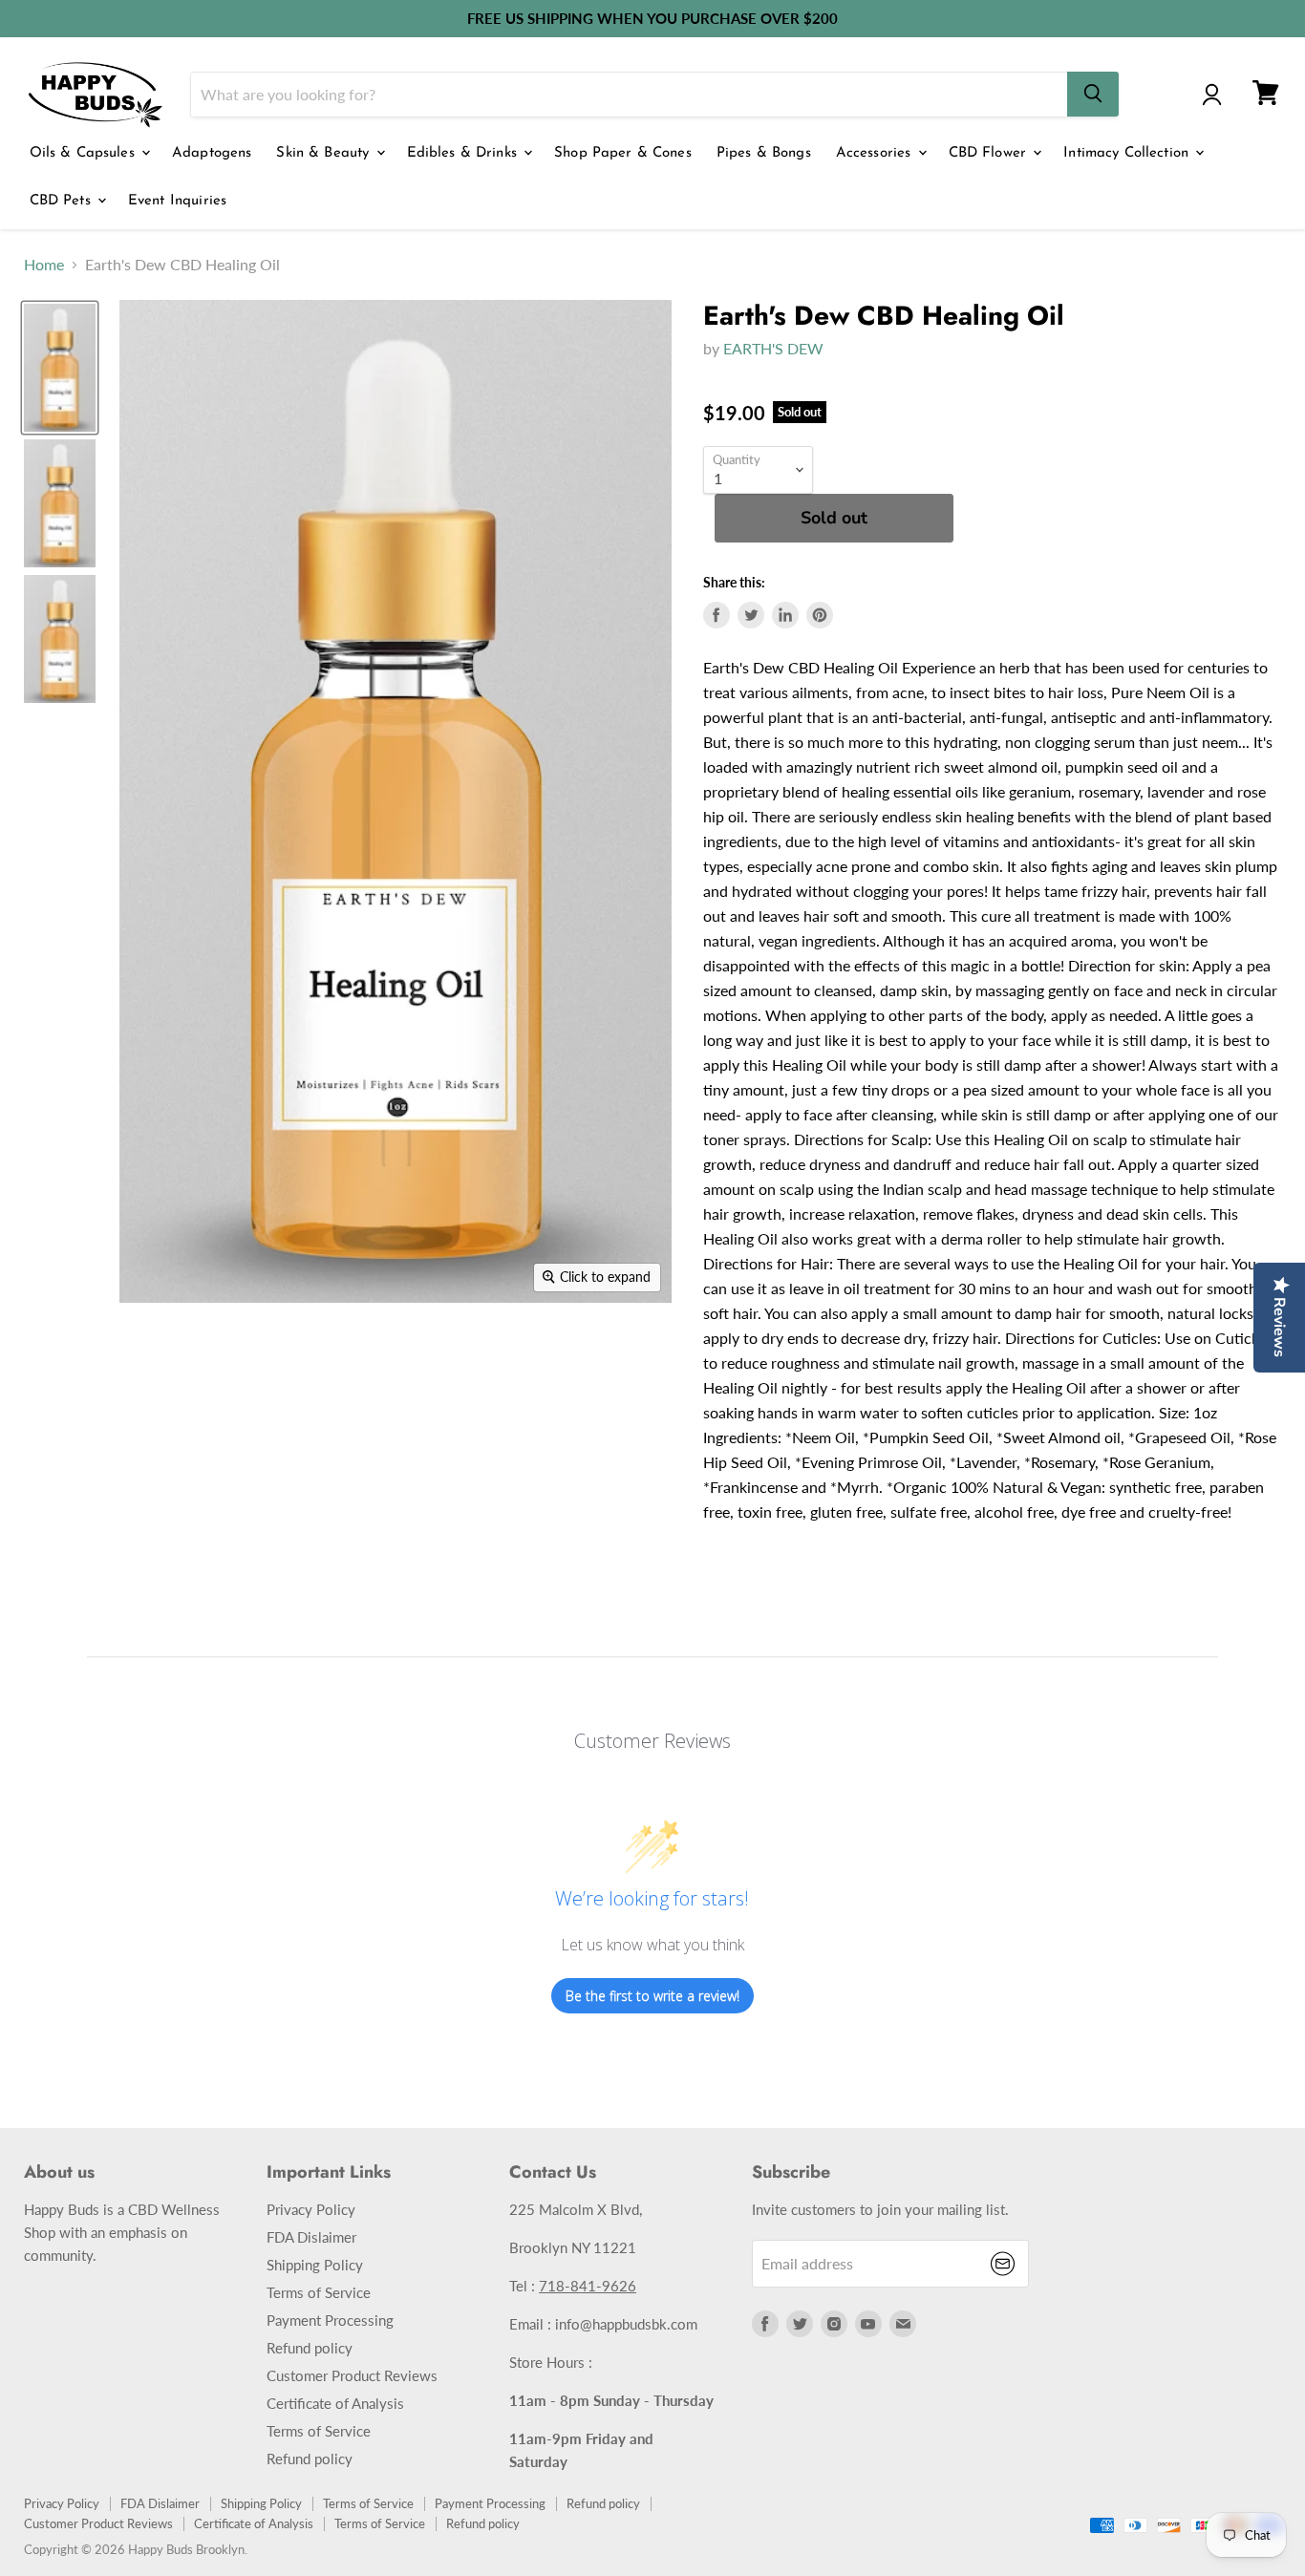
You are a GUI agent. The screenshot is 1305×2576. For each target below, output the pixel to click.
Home (44, 265)
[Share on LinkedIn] (785, 615)
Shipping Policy (315, 2265)
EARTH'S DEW (773, 348)
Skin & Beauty (325, 153)
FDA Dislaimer (311, 2237)
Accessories (876, 153)
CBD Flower (990, 153)
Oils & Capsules (85, 153)
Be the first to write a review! (652, 1996)
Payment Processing (330, 2320)
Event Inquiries (177, 201)
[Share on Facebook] (717, 615)
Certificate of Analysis (335, 2403)
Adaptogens (212, 153)
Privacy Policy (311, 2209)
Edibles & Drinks (465, 153)
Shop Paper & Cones (623, 153)
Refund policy (310, 2348)
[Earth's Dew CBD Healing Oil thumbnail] (60, 368)
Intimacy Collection (1128, 153)
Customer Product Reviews (352, 2375)
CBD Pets (63, 201)
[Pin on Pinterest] (820, 615)
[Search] (1093, 94)
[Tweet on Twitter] (751, 615)
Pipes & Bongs (764, 153)
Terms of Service (319, 2292)
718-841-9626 (588, 2286)
